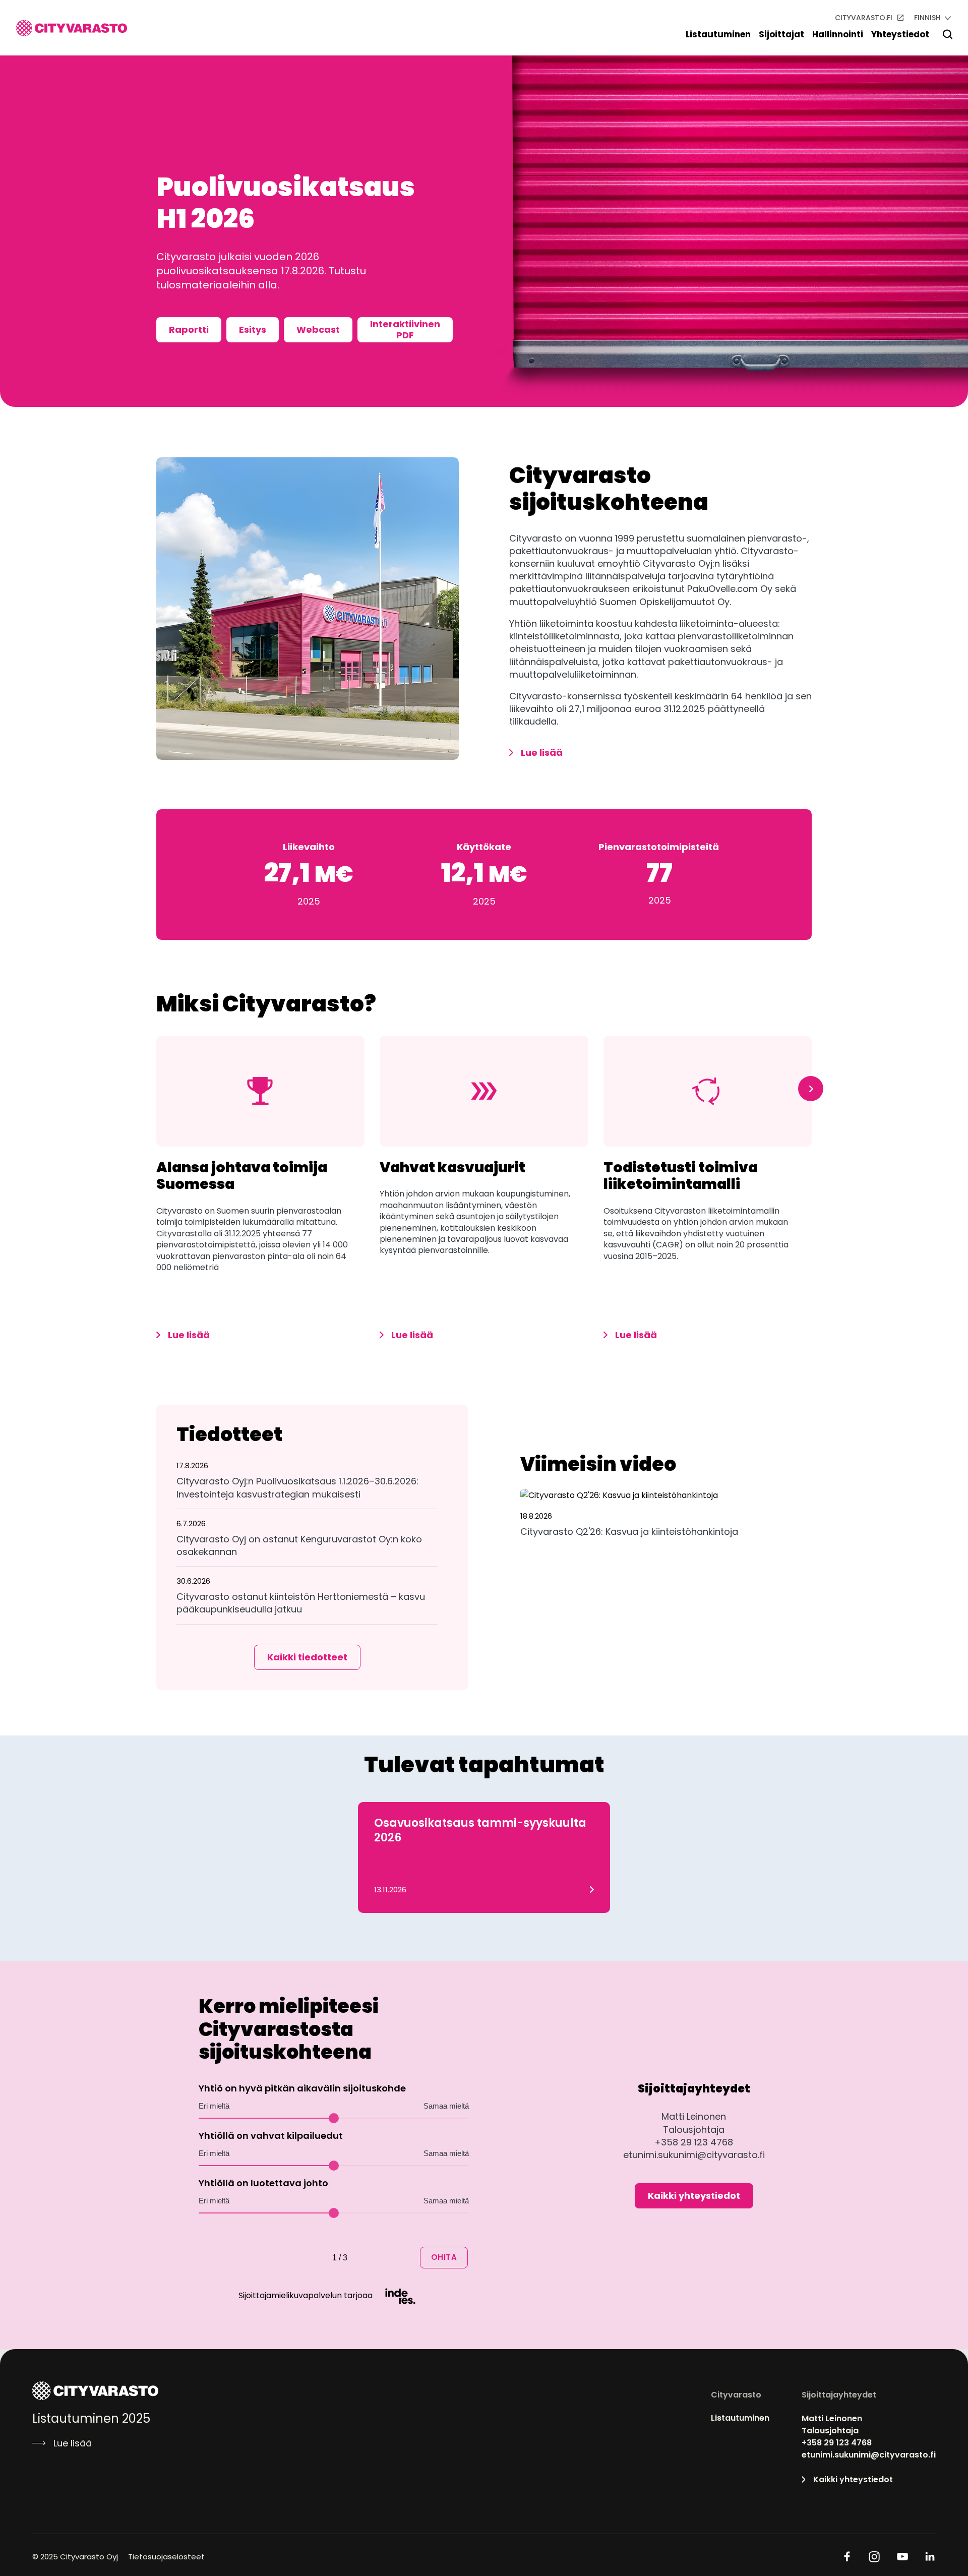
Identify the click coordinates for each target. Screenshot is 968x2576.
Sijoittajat (781, 34)
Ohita (444, 2257)
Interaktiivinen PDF (405, 330)
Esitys (253, 330)
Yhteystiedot (900, 34)
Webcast (318, 330)
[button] (307, 1484)
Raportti (189, 330)
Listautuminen (718, 34)
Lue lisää (542, 753)
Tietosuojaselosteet (166, 2557)
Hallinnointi (838, 34)
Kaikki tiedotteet (307, 1657)
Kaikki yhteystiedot (694, 2196)
